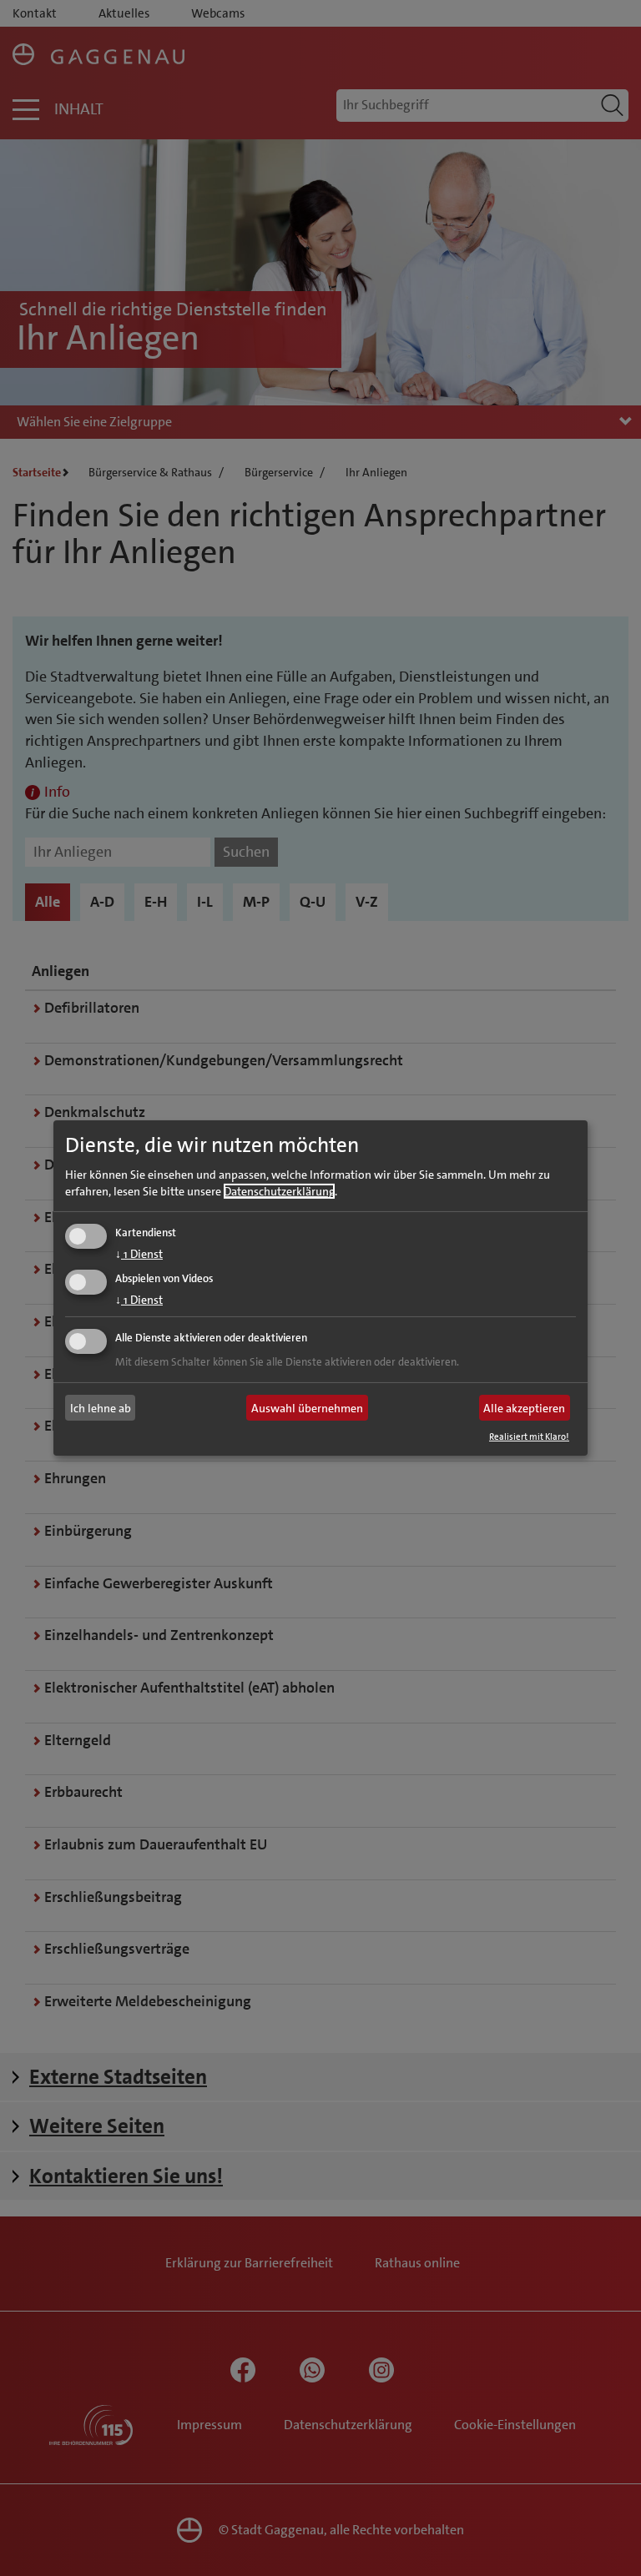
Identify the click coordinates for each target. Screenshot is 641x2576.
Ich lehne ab (101, 1408)
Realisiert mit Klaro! (529, 1437)
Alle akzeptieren (524, 1408)
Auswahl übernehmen (307, 1408)
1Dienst (139, 1253)
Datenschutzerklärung (279, 1190)
